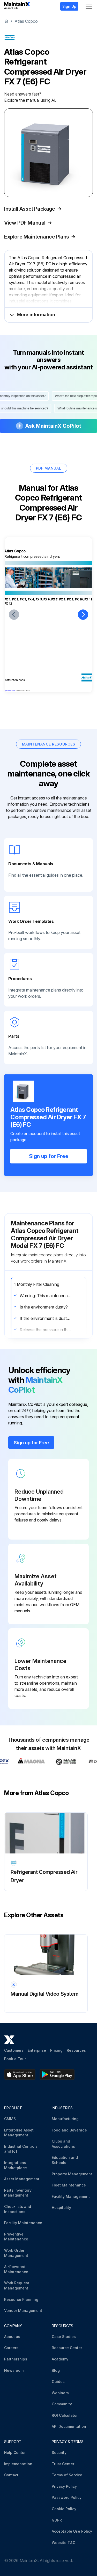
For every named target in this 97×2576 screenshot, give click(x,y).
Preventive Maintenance (16, 2237)
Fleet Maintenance (69, 2185)
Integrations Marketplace (16, 2165)
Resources (76, 2050)
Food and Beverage (69, 2130)
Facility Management (71, 2196)
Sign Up (69, 6)
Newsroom (14, 2370)
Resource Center (67, 2348)
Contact (11, 2475)
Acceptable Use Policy (72, 2531)
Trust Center (63, 2464)
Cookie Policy (64, 2509)
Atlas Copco (26, 21)
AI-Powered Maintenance (16, 2269)
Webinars (60, 2393)
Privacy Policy (64, 2486)
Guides (58, 2381)
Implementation (18, 2464)
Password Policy (67, 2497)
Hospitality (61, 2208)
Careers (11, 2348)
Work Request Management (17, 2285)
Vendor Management (23, 2311)
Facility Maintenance (23, 2223)
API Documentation (69, 2426)
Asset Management (22, 2179)
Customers (14, 2050)
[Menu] (89, 6)
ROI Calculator (65, 2415)
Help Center (15, 2452)
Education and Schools (65, 2160)
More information (36, 315)
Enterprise (37, 2050)
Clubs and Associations (63, 2144)
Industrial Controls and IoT (21, 2149)
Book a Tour (15, 2059)
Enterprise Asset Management (19, 2133)
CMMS (10, 2119)
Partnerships (16, 2359)
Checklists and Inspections (18, 2209)
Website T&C (64, 2543)
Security (59, 2452)
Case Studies (64, 2337)
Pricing (56, 2050)
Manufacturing (65, 2119)
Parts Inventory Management (18, 2193)
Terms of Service (67, 2475)
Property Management (72, 2174)
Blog (56, 2370)
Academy (60, 2359)
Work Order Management (16, 2253)
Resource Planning (21, 2299)
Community (62, 2404)
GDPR (57, 2520)
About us (12, 2337)
